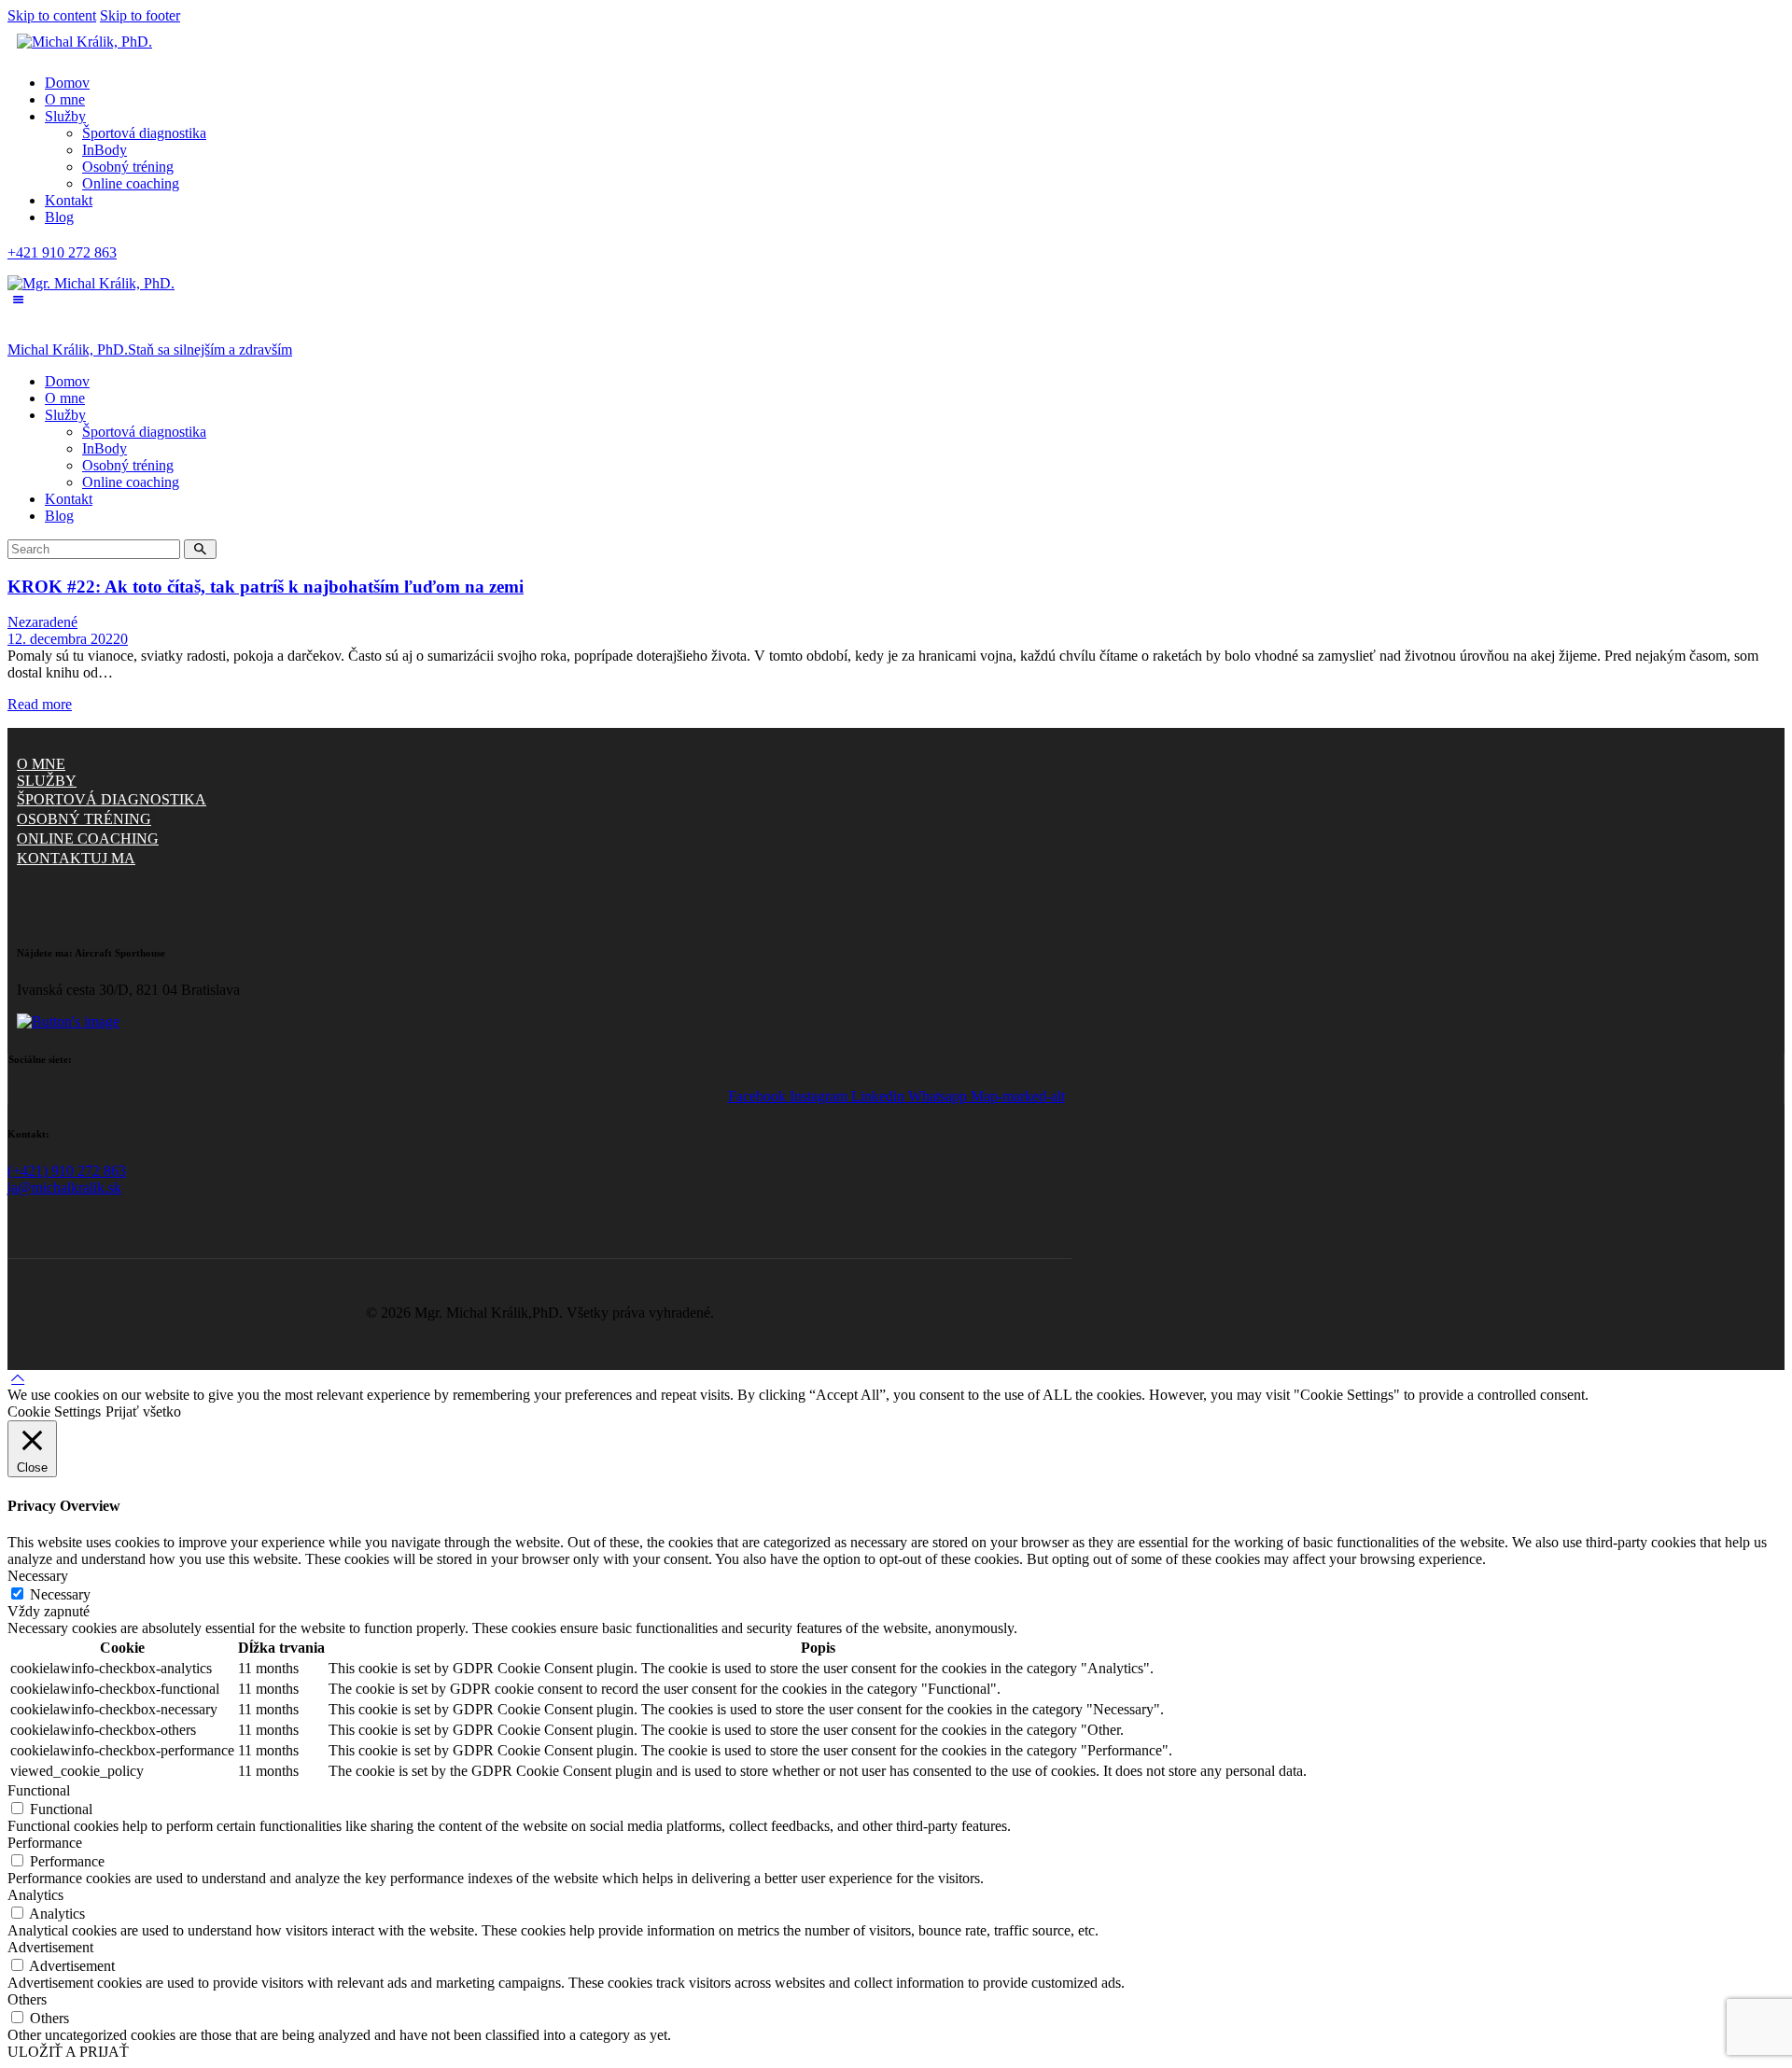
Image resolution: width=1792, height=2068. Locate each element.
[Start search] (200, 549)
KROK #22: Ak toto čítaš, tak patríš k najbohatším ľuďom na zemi (266, 587)
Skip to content (52, 15)
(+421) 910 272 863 (67, 1171)
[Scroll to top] (18, 1378)
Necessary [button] (38, 1576)
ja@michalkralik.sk (64, 1188)
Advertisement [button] (50, 1947)
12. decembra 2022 (64, 639)
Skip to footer (140, 15)
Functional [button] (39, 1790)
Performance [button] (45, 1843)
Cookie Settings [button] (54, 1411)
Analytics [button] (35, 1895)
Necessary (60, 1594)
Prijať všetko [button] (143, 1411)
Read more (40, 704)
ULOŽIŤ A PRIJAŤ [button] (68, 2052)
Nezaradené (42, 622)
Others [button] (27, 1999)
